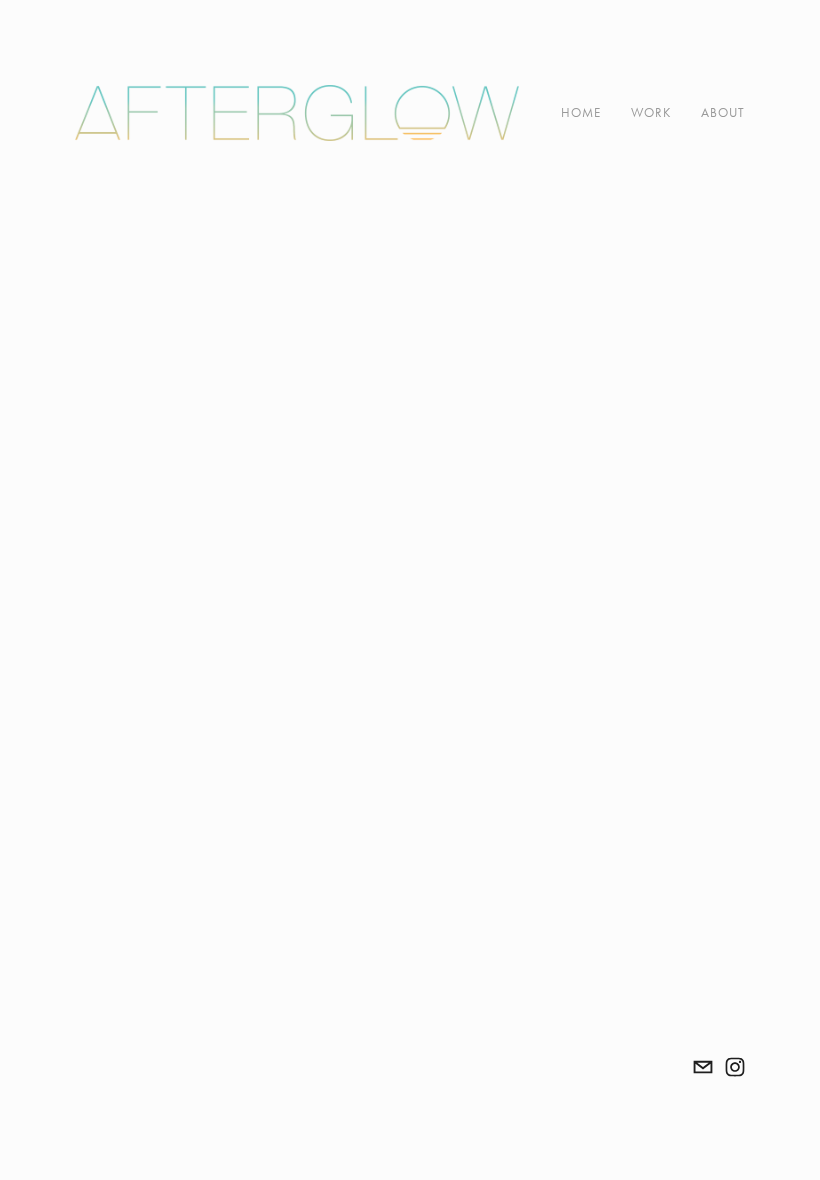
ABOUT (723, 112)
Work (651, 112)
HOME (581, 112)
